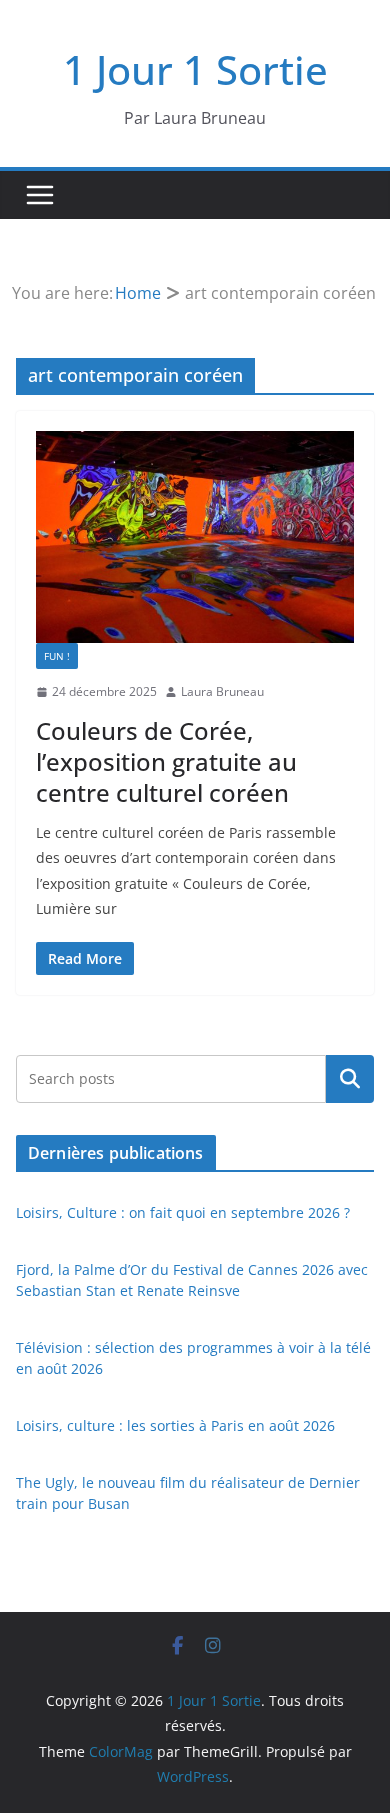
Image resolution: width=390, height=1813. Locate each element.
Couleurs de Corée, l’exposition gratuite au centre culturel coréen (166, 761)
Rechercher (350, 1079)
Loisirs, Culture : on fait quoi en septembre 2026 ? (183, 1212)
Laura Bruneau (222, 691)
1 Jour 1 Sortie (195, 69)
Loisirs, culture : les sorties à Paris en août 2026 (175, 1425)
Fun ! (57, 656)
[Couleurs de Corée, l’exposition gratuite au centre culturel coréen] (195, 537)
